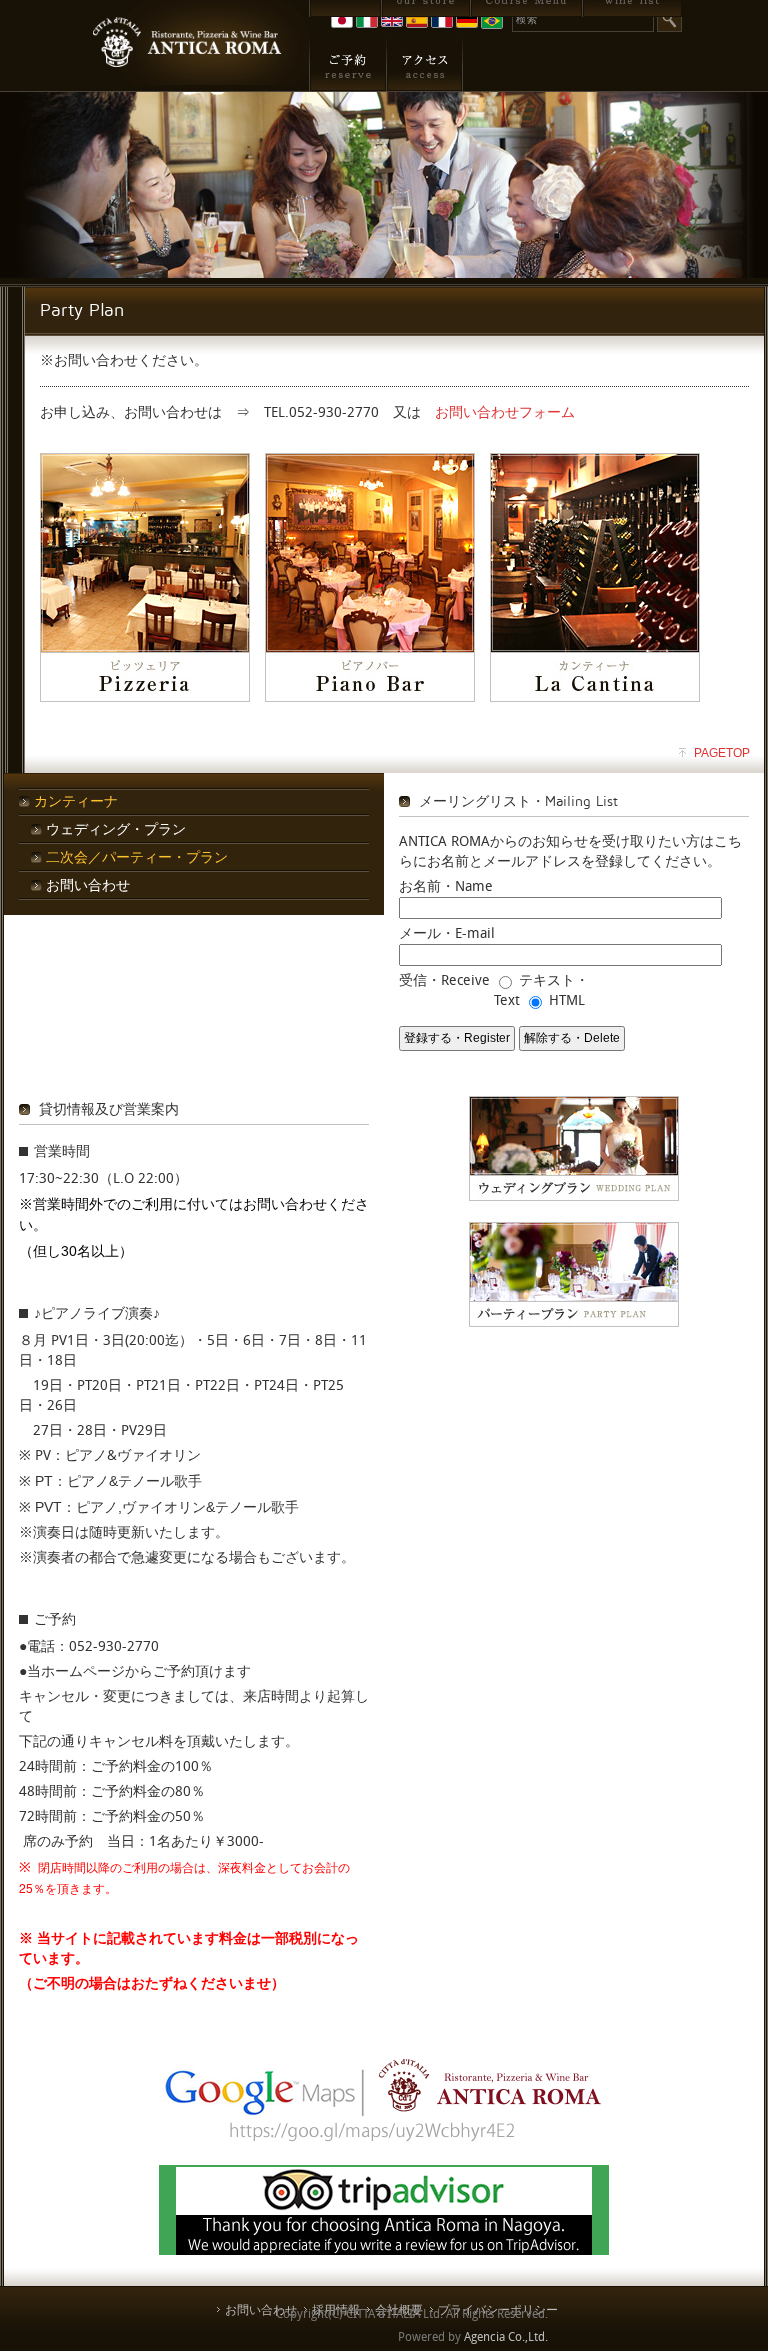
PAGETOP (722, 753)
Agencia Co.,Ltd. (506, 2337)
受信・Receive (444, 980)
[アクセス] (424, 64)
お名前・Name (446, 886)
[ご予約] (347, 64)
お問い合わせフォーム (505, 412)
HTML (567, 1000)
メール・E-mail (447, 933)
